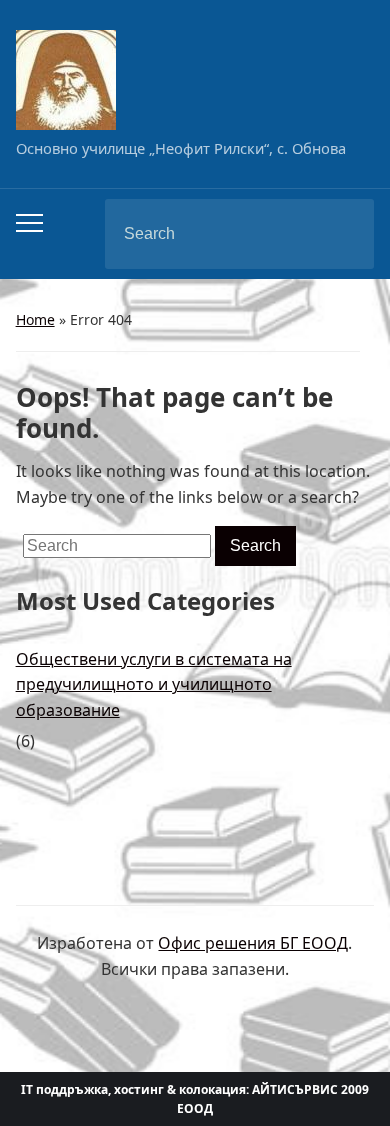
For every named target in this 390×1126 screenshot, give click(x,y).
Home (35, 319)
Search (342, 234)
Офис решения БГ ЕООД (253, 943)
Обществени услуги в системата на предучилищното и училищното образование (154, 684)
